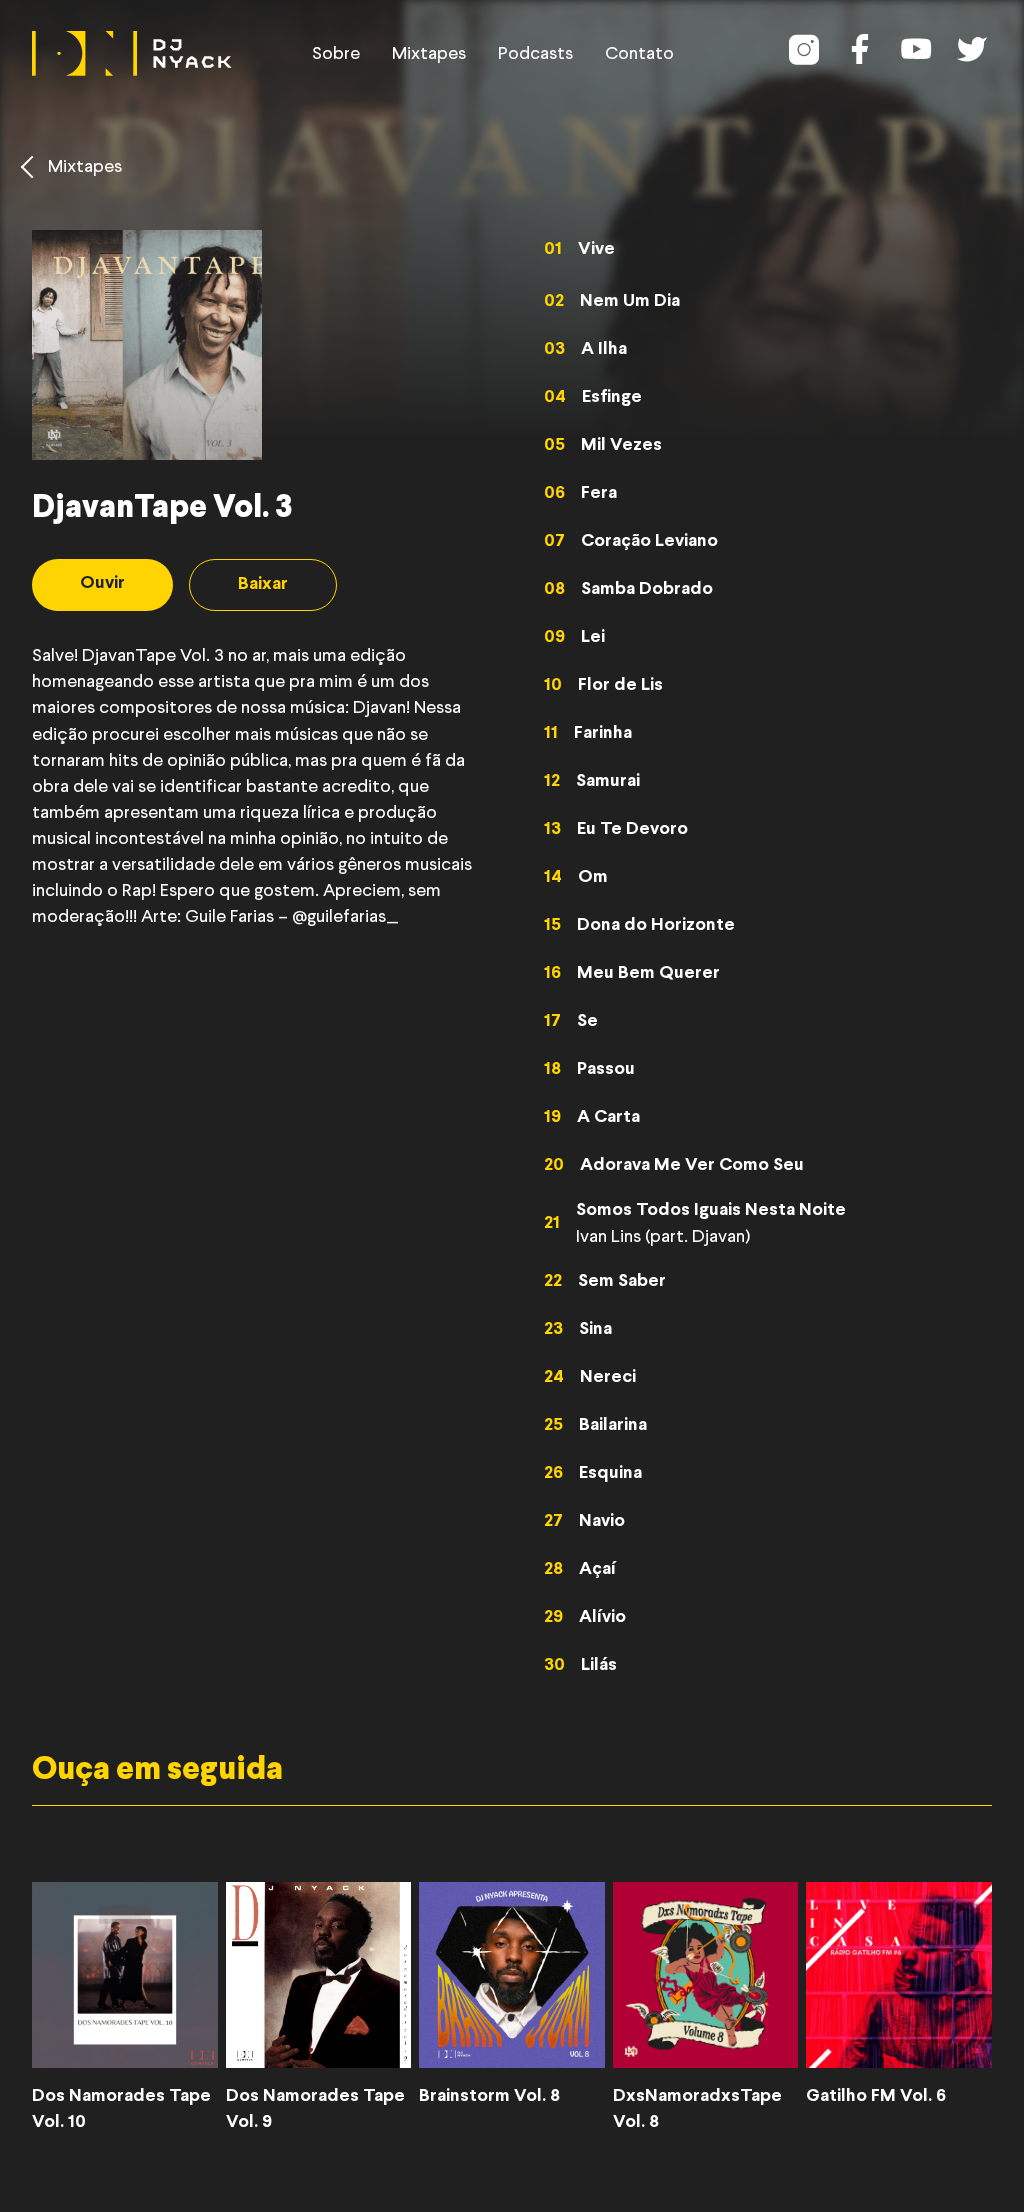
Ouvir (102, 583)
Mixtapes (429, 54)
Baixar (263, 584)
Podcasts (535, 54)
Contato (639, 54)
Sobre (336, 54)
